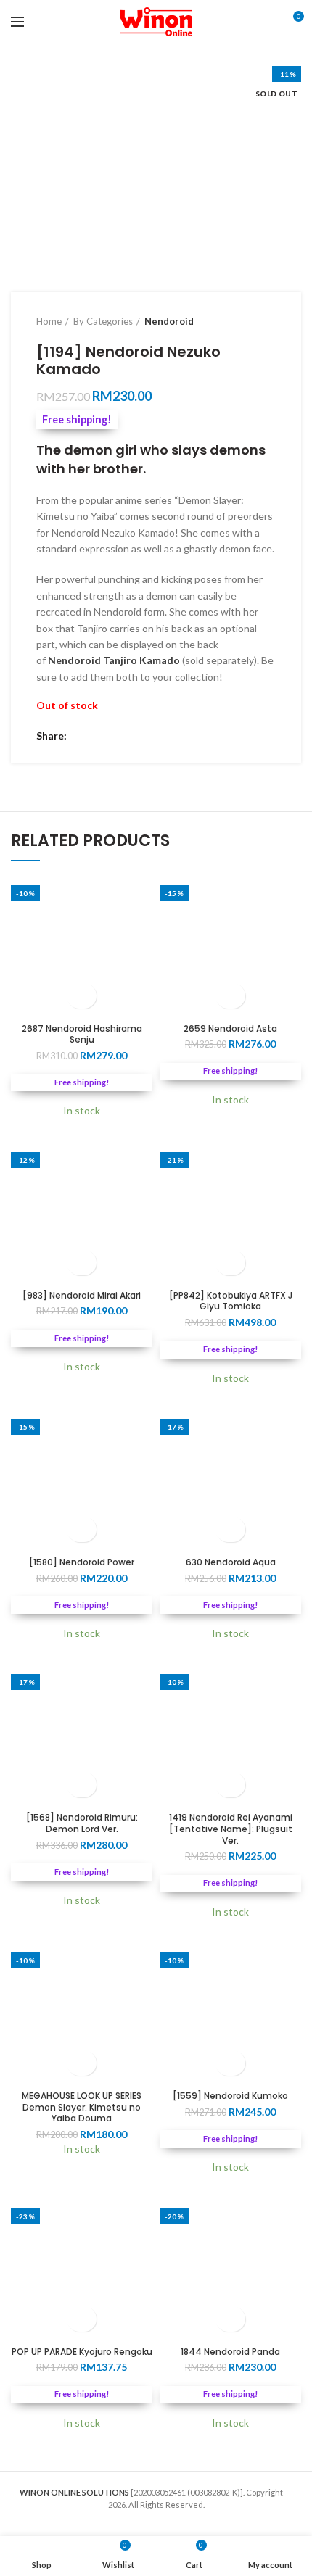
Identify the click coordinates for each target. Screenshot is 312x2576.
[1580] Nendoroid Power (82, 1562)
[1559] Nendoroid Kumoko (230, 2096)
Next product (268, 321)
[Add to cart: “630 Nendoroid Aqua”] (230, 1529)
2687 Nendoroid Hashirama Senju (82, 1034)
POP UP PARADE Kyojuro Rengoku (82, 2352)
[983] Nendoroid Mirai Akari (82, 1296)
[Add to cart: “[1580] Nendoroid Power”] (82, 1529)
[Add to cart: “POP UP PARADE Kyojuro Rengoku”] (82, 2319)
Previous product (239, 321)
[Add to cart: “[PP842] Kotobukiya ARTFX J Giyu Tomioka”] (230, 1263)
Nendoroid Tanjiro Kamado (114, 660)
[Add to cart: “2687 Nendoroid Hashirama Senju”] (82, 996)
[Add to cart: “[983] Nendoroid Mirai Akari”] (82, 1263)
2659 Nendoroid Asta (230, 1029)
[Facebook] (82, 736)
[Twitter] (100, 736)
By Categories (103, 321)
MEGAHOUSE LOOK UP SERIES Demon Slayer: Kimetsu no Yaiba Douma (82, 2107)
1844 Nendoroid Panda (230, 2352)
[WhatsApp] (118, 736)
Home (49, 321)
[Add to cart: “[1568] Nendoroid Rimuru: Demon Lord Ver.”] (82, 1785)
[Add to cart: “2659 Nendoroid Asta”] (230, 996)
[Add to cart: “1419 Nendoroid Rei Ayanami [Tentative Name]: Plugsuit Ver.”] (230, 1785)
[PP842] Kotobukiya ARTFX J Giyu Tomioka (231, 1301)
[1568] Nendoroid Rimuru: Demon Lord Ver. (82, 1823)
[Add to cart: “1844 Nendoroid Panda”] (230, 2319)
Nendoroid (169, 321)
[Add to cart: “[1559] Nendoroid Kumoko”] (230, 2063)
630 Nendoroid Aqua (231, 1562)
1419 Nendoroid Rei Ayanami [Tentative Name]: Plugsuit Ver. (231, 1829)
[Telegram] (136, 736)
